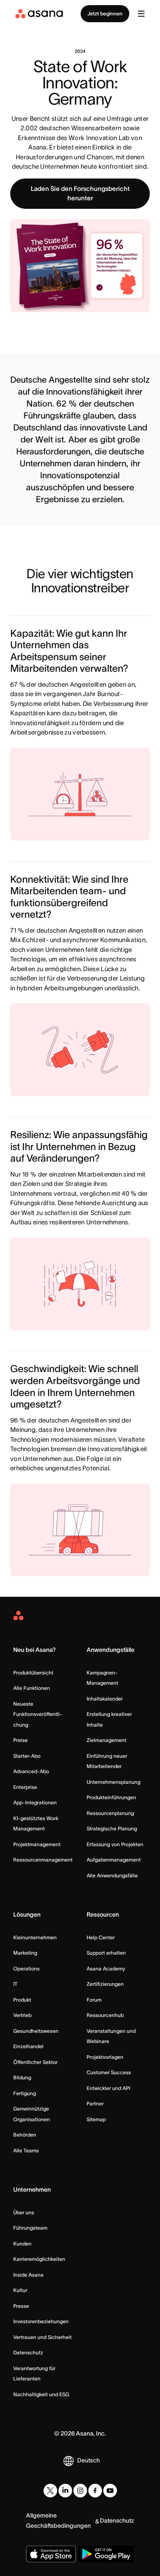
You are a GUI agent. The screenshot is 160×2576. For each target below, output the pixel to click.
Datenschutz (28, 2352)
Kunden (22, 2244)
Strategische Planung (112, 1828)
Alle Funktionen (32, 1688)
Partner (95, 2103)
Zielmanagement (106, 1740)
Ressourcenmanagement (43, 1860)
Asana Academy (106, 1969)
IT (15, 1984)
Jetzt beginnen (105, 13)
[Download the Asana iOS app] (51, 2554)
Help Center (101, 1937)
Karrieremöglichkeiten (39, 2259)
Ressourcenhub (105, 2015)
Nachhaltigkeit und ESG (41, 2394)
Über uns (24, 2212)
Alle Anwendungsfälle (112, 1875)
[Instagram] (80, 2491)
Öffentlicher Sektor (35, 2062)
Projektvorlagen (105, 2057)
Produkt (22, 2000)
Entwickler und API (108, 2088)
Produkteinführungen (111, 1797)
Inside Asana (28, 2275)
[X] (50, 2491)
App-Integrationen (35, 1802)
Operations (26, 1969)
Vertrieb (22, 2015)
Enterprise (25, 1787)
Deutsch (89, 2460)
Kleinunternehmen (35, 1937)
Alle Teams (26, 2150)
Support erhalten (106, 1953)
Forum (94, 2000)
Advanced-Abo (31, 1771)
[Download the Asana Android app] (106, 2554)
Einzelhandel (28, 2046)
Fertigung (25, 2093)
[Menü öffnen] (141, 14)
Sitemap (96, 2119)
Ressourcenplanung (110, 1813)
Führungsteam (30, 2228)
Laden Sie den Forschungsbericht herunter (80, 193)
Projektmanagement (37, 1844)
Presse (21, 2306)
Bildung (22, 2077)
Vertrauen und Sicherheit (42, 2337)
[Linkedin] (65, 2491)
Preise (20, 1740)
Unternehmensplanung (113, 1782)
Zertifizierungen (105, 1984)
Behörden (25, 2135)
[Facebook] (95, 2491)
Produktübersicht (33, 1673)
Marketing (25, 1953)
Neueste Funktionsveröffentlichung (38, 1714)
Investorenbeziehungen (41, 2321)
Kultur (20, 2290)
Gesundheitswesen (36, 2031)
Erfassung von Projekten (115, 1844)
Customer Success (109, 2072)
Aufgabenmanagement (114, 1860)
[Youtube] (110, 2491)
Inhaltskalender (105, 1699)
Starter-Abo (27, 1756)
